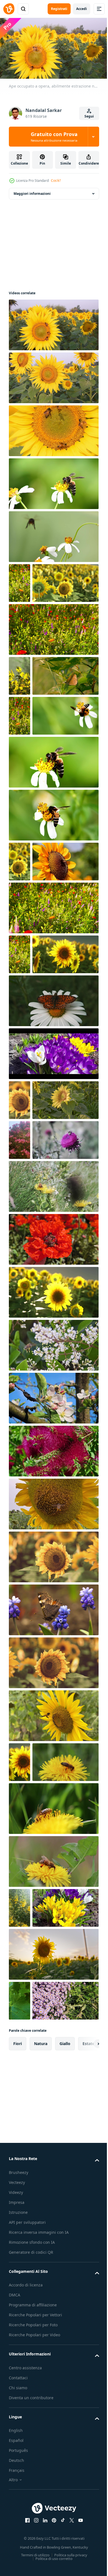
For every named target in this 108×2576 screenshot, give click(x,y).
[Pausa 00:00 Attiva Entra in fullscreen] (54, 48)
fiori (18, 2440)
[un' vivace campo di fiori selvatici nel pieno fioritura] (53, 667)
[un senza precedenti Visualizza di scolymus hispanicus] (20, 2225)
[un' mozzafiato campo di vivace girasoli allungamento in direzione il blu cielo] (53, 1569)
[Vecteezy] (9, 9)
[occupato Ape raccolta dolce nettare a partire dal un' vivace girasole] (53, 429)
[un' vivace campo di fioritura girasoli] (42, 621)
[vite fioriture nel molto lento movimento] (20, 2358)
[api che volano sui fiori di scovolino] (53, 1728)
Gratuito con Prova (54, 137)
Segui (89, 116)
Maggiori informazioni (32, 191)
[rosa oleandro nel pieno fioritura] (20, 1377)
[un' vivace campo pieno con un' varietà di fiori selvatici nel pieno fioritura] (20, 581)
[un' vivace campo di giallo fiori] (20, 714)
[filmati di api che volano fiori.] (53, 1622)
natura (41, 2440)
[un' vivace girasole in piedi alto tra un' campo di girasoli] (53, 1940)
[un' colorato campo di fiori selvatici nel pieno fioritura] (53, 1065)
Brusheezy (19, 2569)
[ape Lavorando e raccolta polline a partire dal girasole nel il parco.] (42, 1019)
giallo (65, 2440)
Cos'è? (56, 181)
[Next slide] (86, 2440)
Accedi (82, 9)
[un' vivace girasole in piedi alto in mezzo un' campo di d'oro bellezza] (20, 2039)
